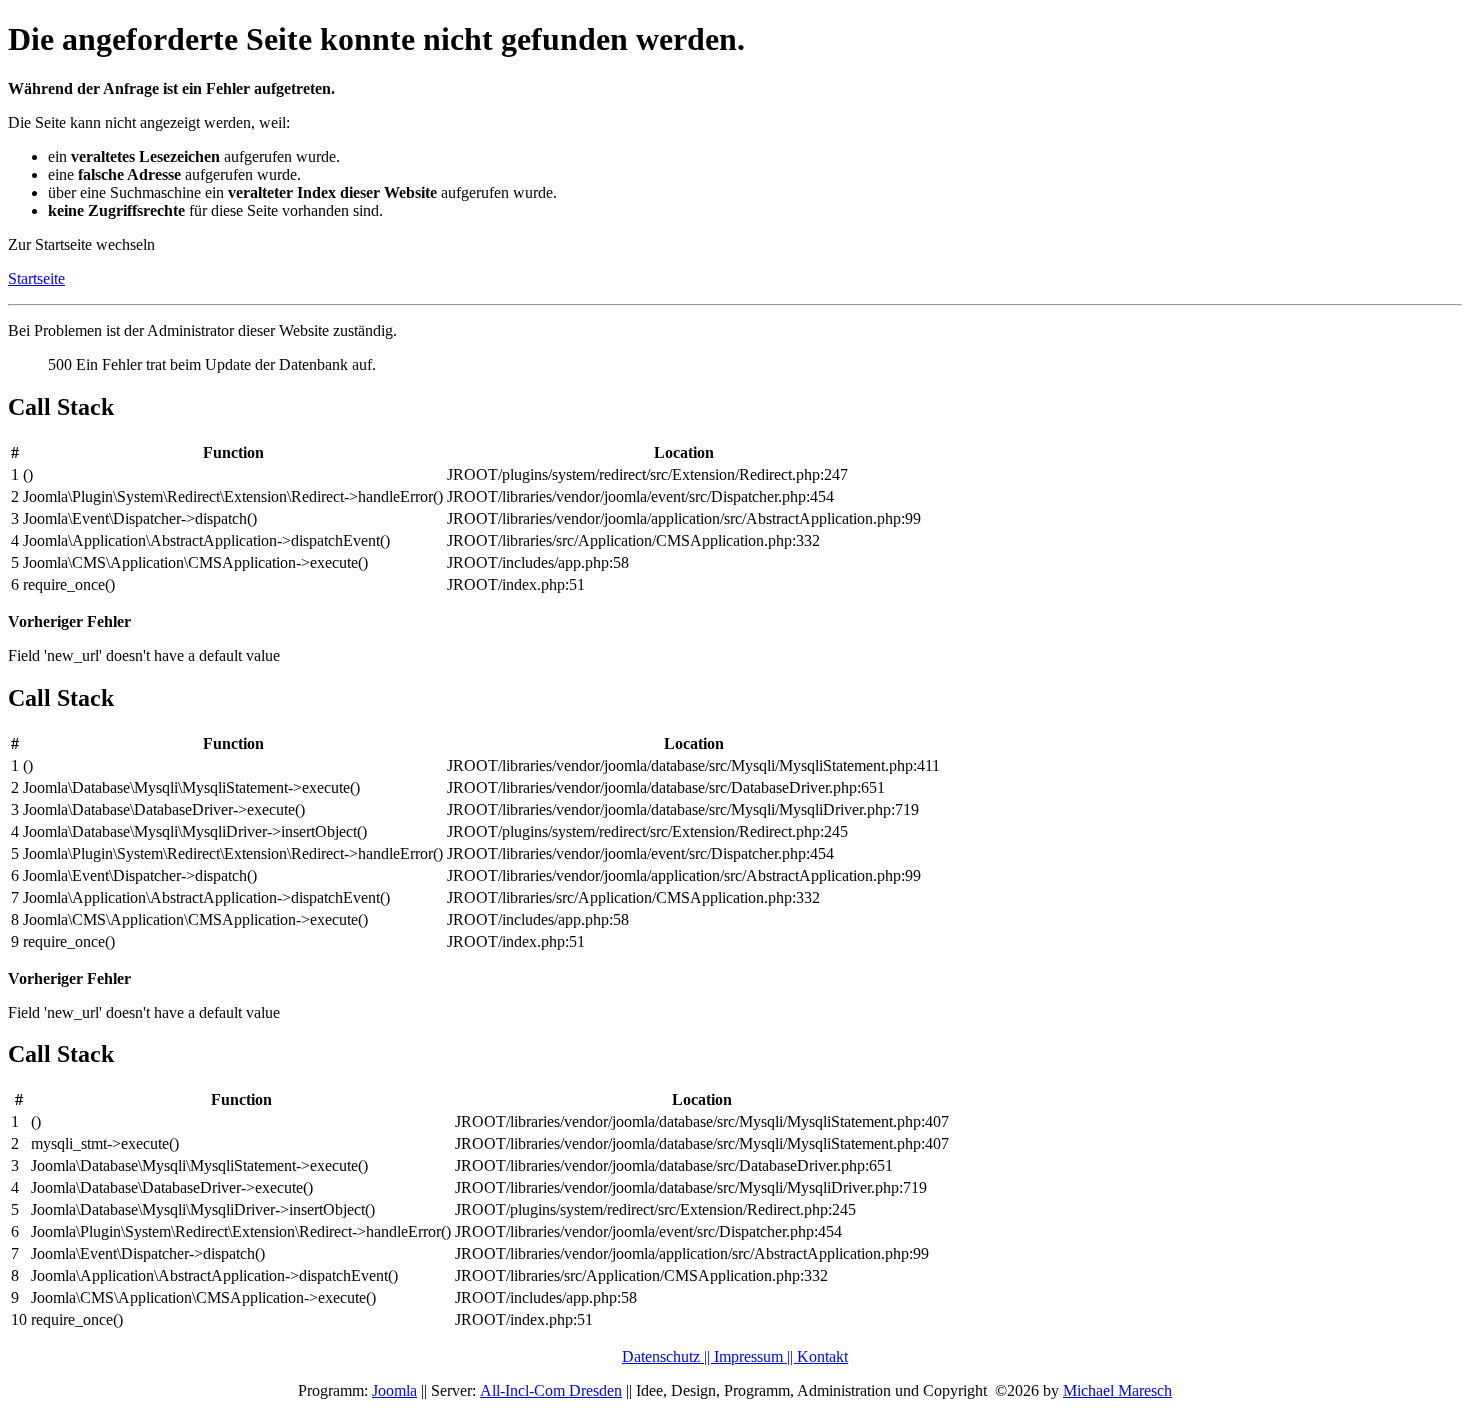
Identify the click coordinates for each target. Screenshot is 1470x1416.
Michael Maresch (1117, 1390)
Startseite (36, 278)
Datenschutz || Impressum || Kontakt (735, 1356)
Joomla (394, 1390)
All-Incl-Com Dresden (551, 1390)
